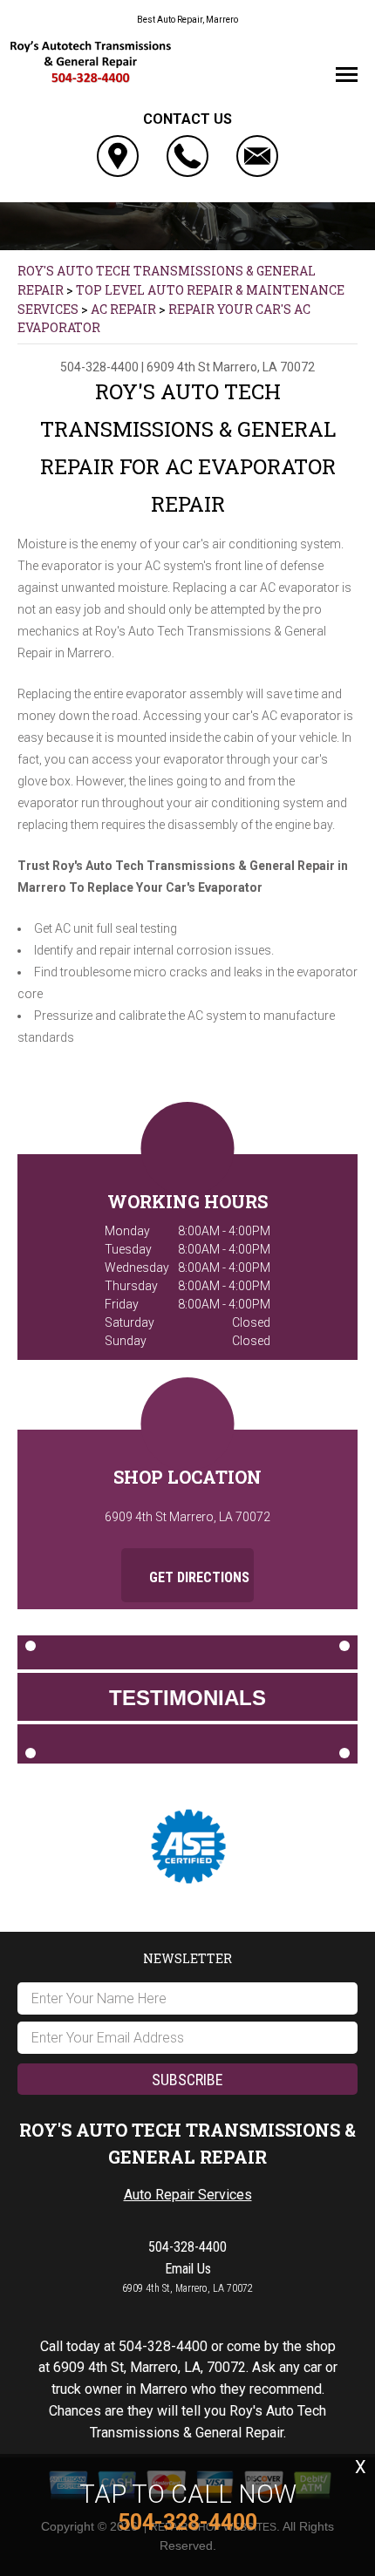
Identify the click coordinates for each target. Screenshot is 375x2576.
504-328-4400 (99, 367)
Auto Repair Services (188, 2195)
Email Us (188, 2269)
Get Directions (198, 1577)
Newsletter (187, 1958)
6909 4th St (178, 367)
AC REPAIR (123, 309)
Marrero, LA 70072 (264, 367)
